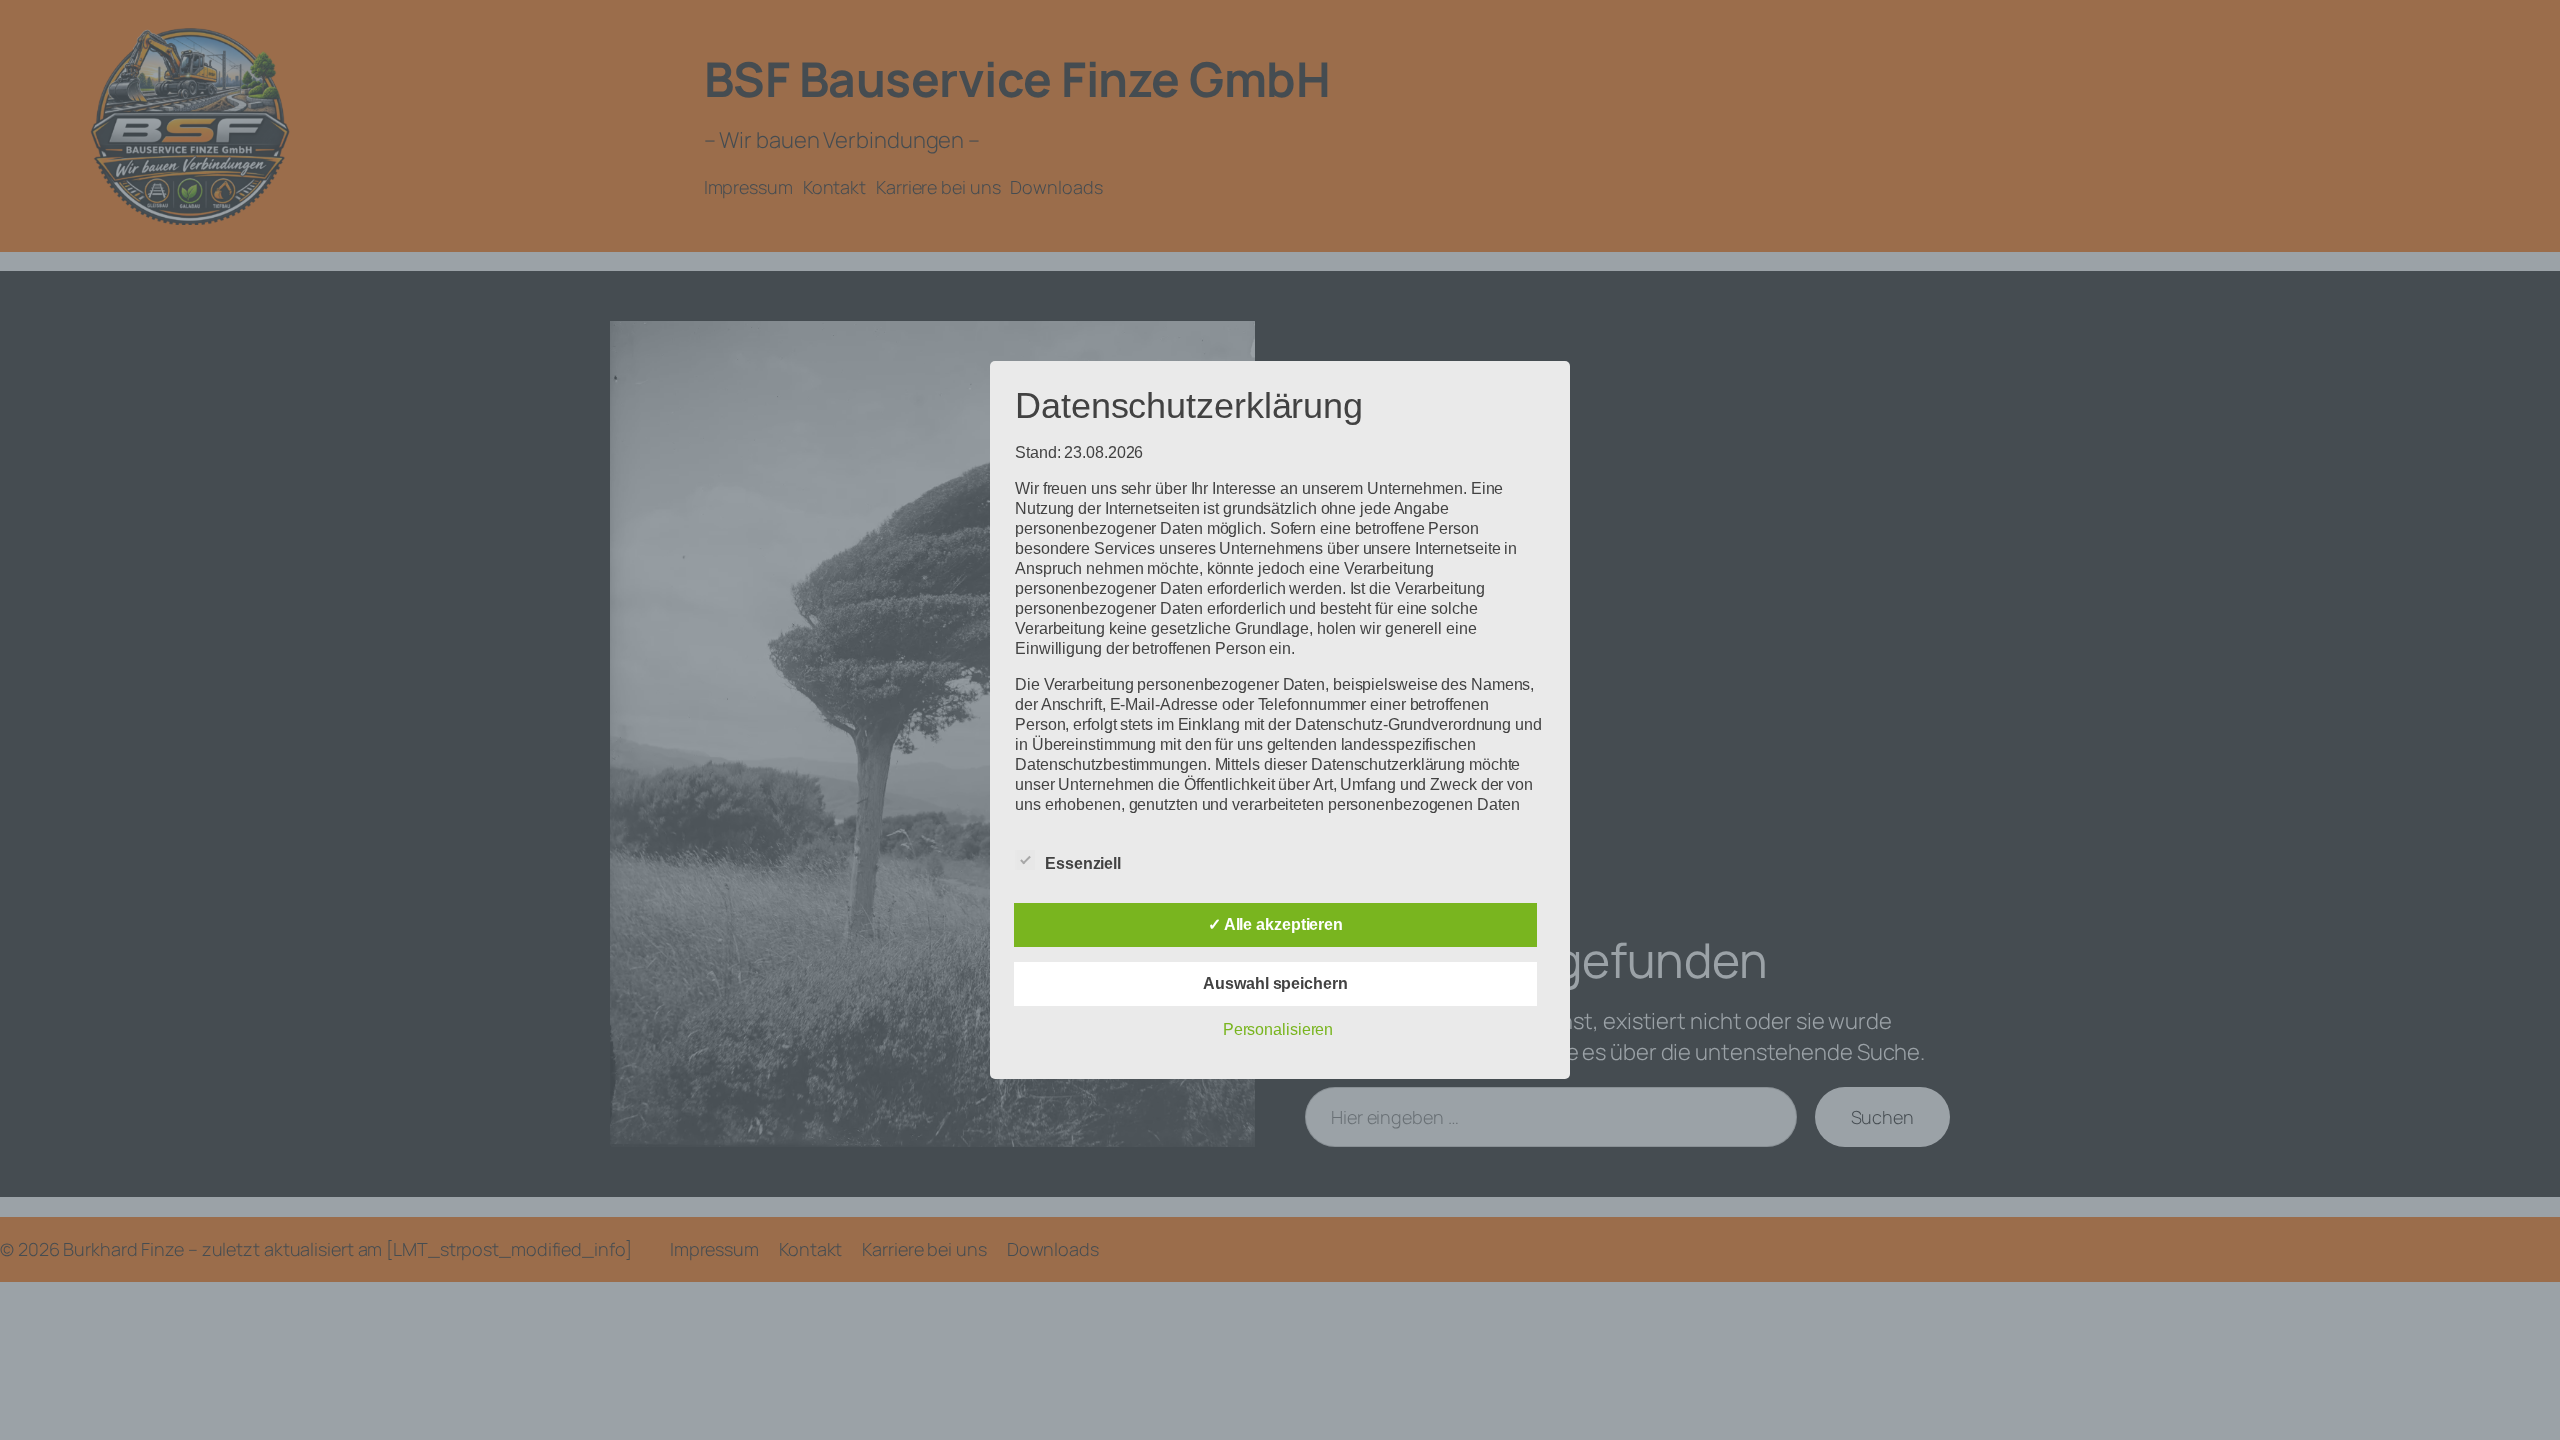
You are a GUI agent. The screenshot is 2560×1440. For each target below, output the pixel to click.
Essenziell (1083, 863)
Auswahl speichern (1275, 983)
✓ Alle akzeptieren (1275, 924)
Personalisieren (1278, 1029)
